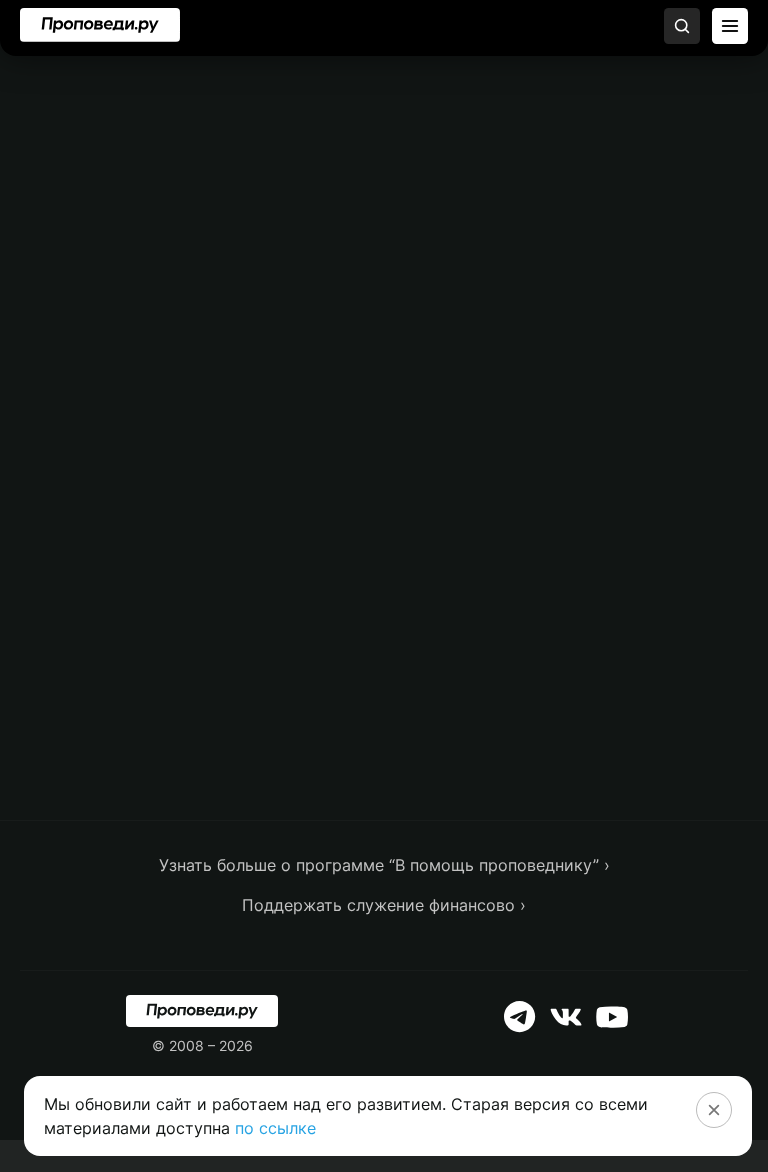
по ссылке (275, 1128)
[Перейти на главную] (100, 25)
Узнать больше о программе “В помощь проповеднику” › (384, 865)
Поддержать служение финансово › (384, 905)
